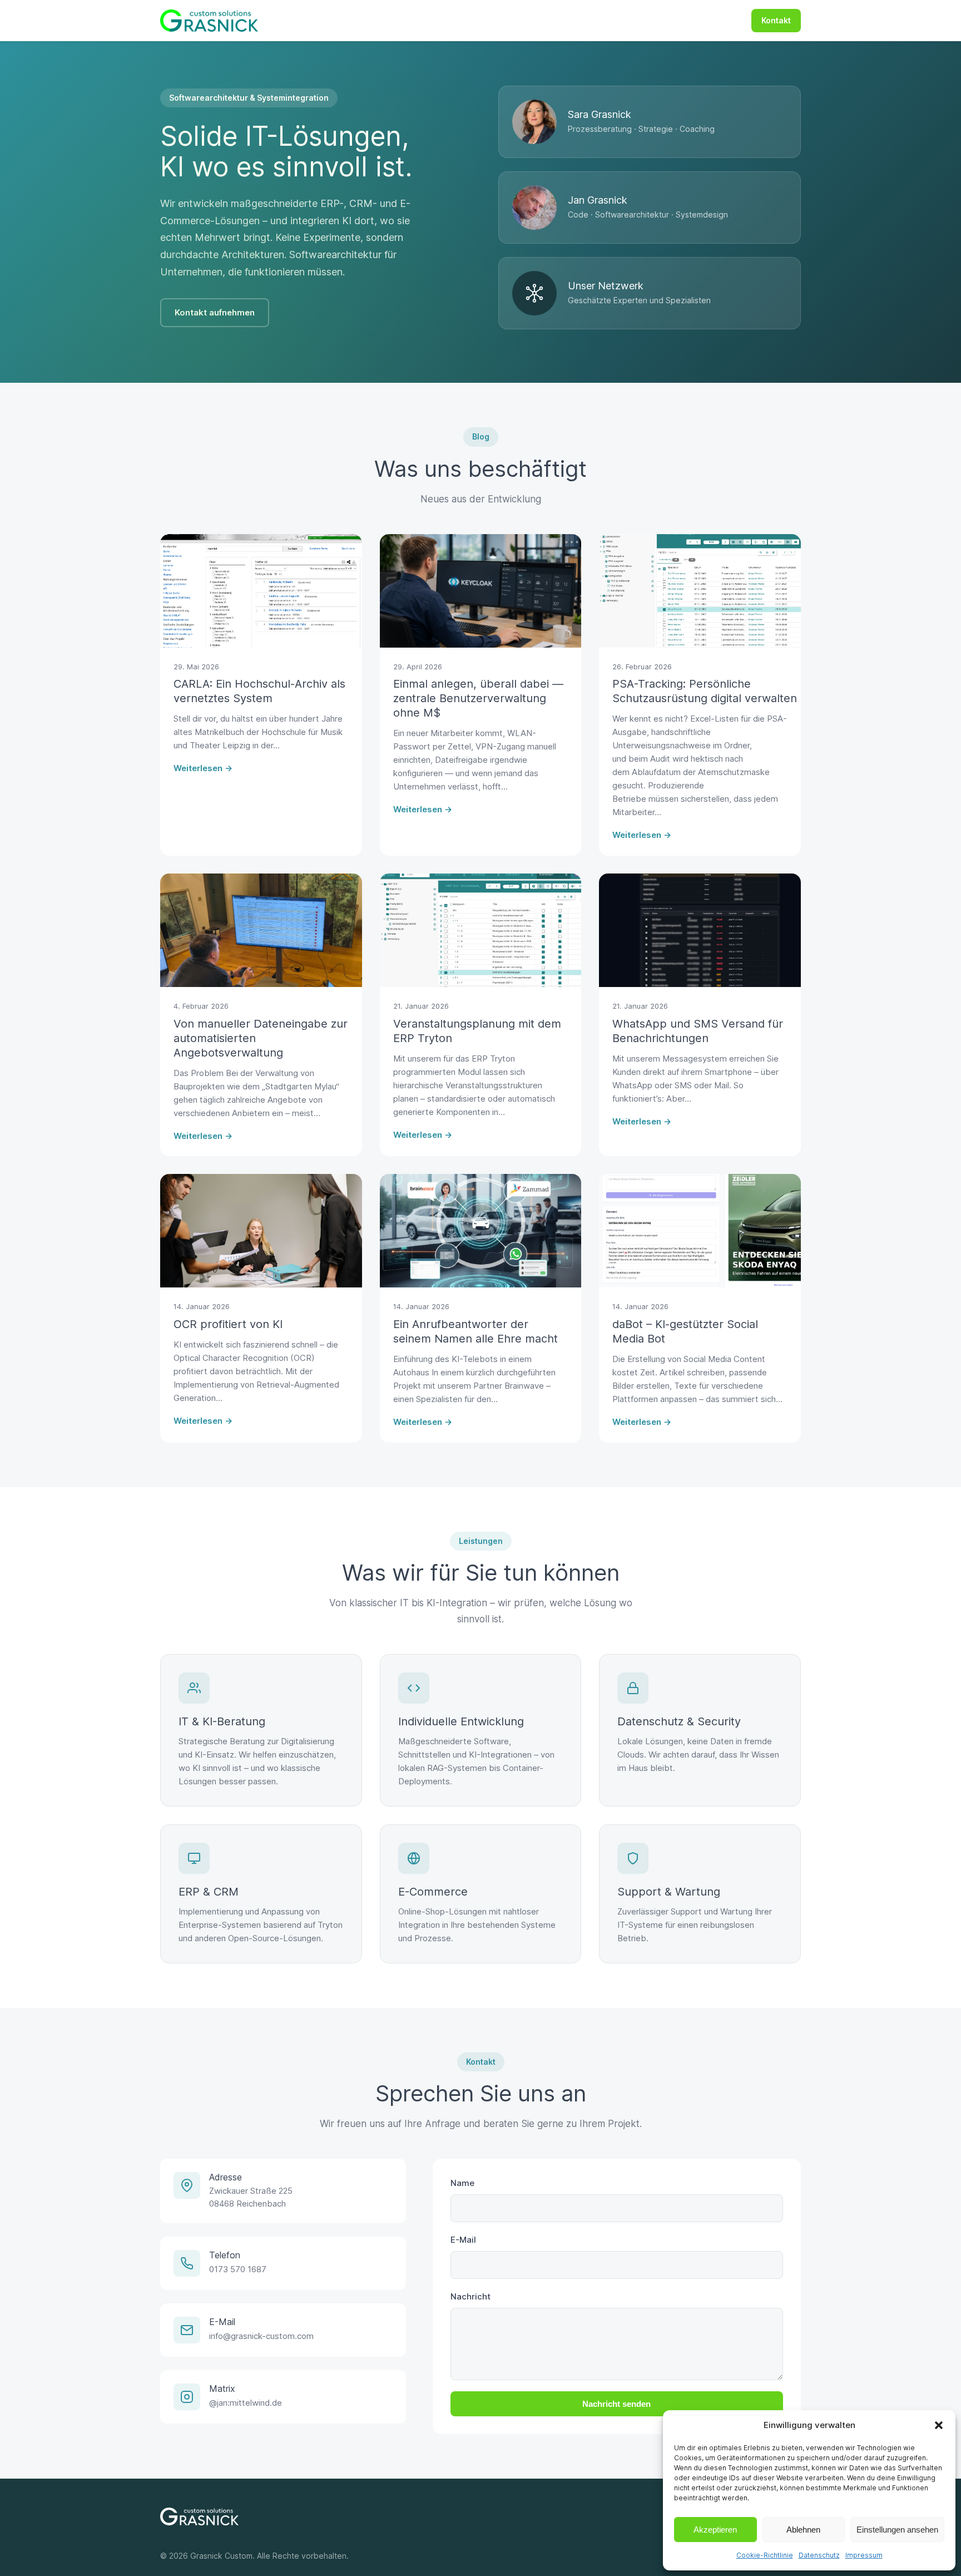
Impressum (864, 2555)
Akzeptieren (715, 2530)
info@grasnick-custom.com (261, 2336)
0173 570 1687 (238, 2269)
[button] (939, 2425)
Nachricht (470, 2296)
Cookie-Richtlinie (765, 2555)
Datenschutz (819, 2555)
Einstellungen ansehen (897, 2530)
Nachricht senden (616, 2404)
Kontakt (776, 20)
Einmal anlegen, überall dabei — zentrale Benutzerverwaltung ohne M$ (478, 698)
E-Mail (463, 2240)
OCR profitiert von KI (228, 1324)
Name (462, 2183)
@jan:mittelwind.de (246, 2403)
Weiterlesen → (203, 768)
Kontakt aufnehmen (215, 312)
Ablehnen (803, 2530)
